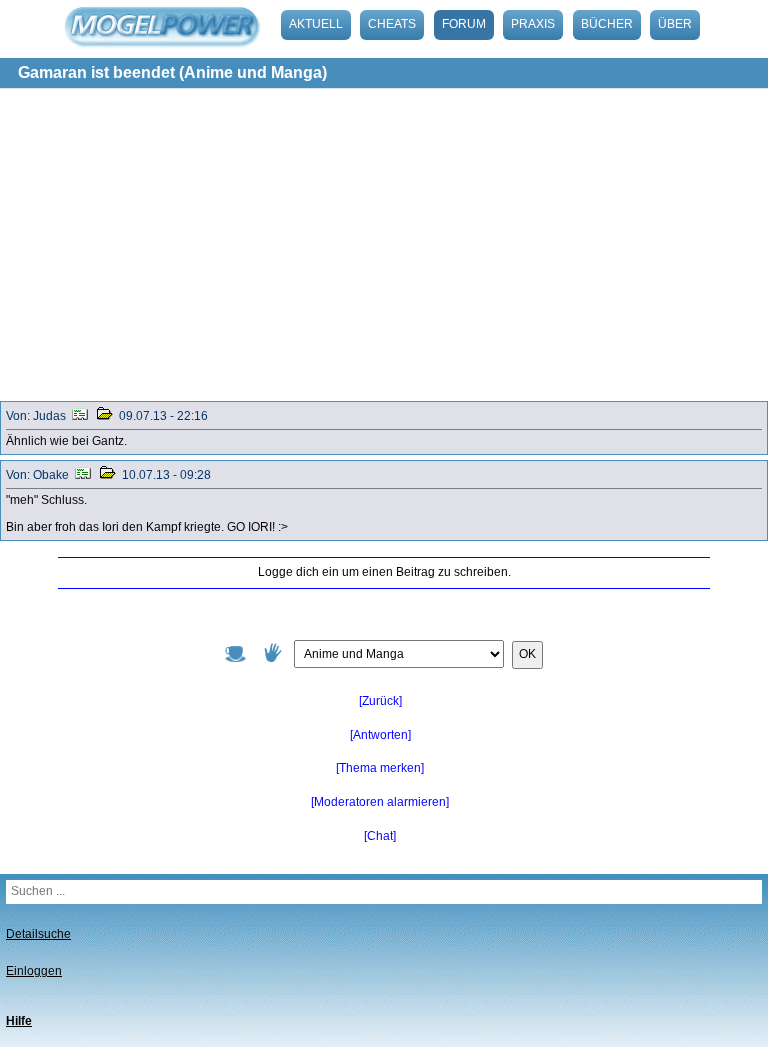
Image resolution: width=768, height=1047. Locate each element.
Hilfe (19, 1021)
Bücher (607, 24)
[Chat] (380, 836)
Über (675, 24)
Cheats (392, 24)
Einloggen (34, 971)
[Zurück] (380, 701)
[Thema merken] (380, 768)
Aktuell (316, 24)
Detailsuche (38, 934)
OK (527, 654)
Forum (464, 24)
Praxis (533, 24)
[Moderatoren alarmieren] (380, 802)
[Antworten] (380, 735)
